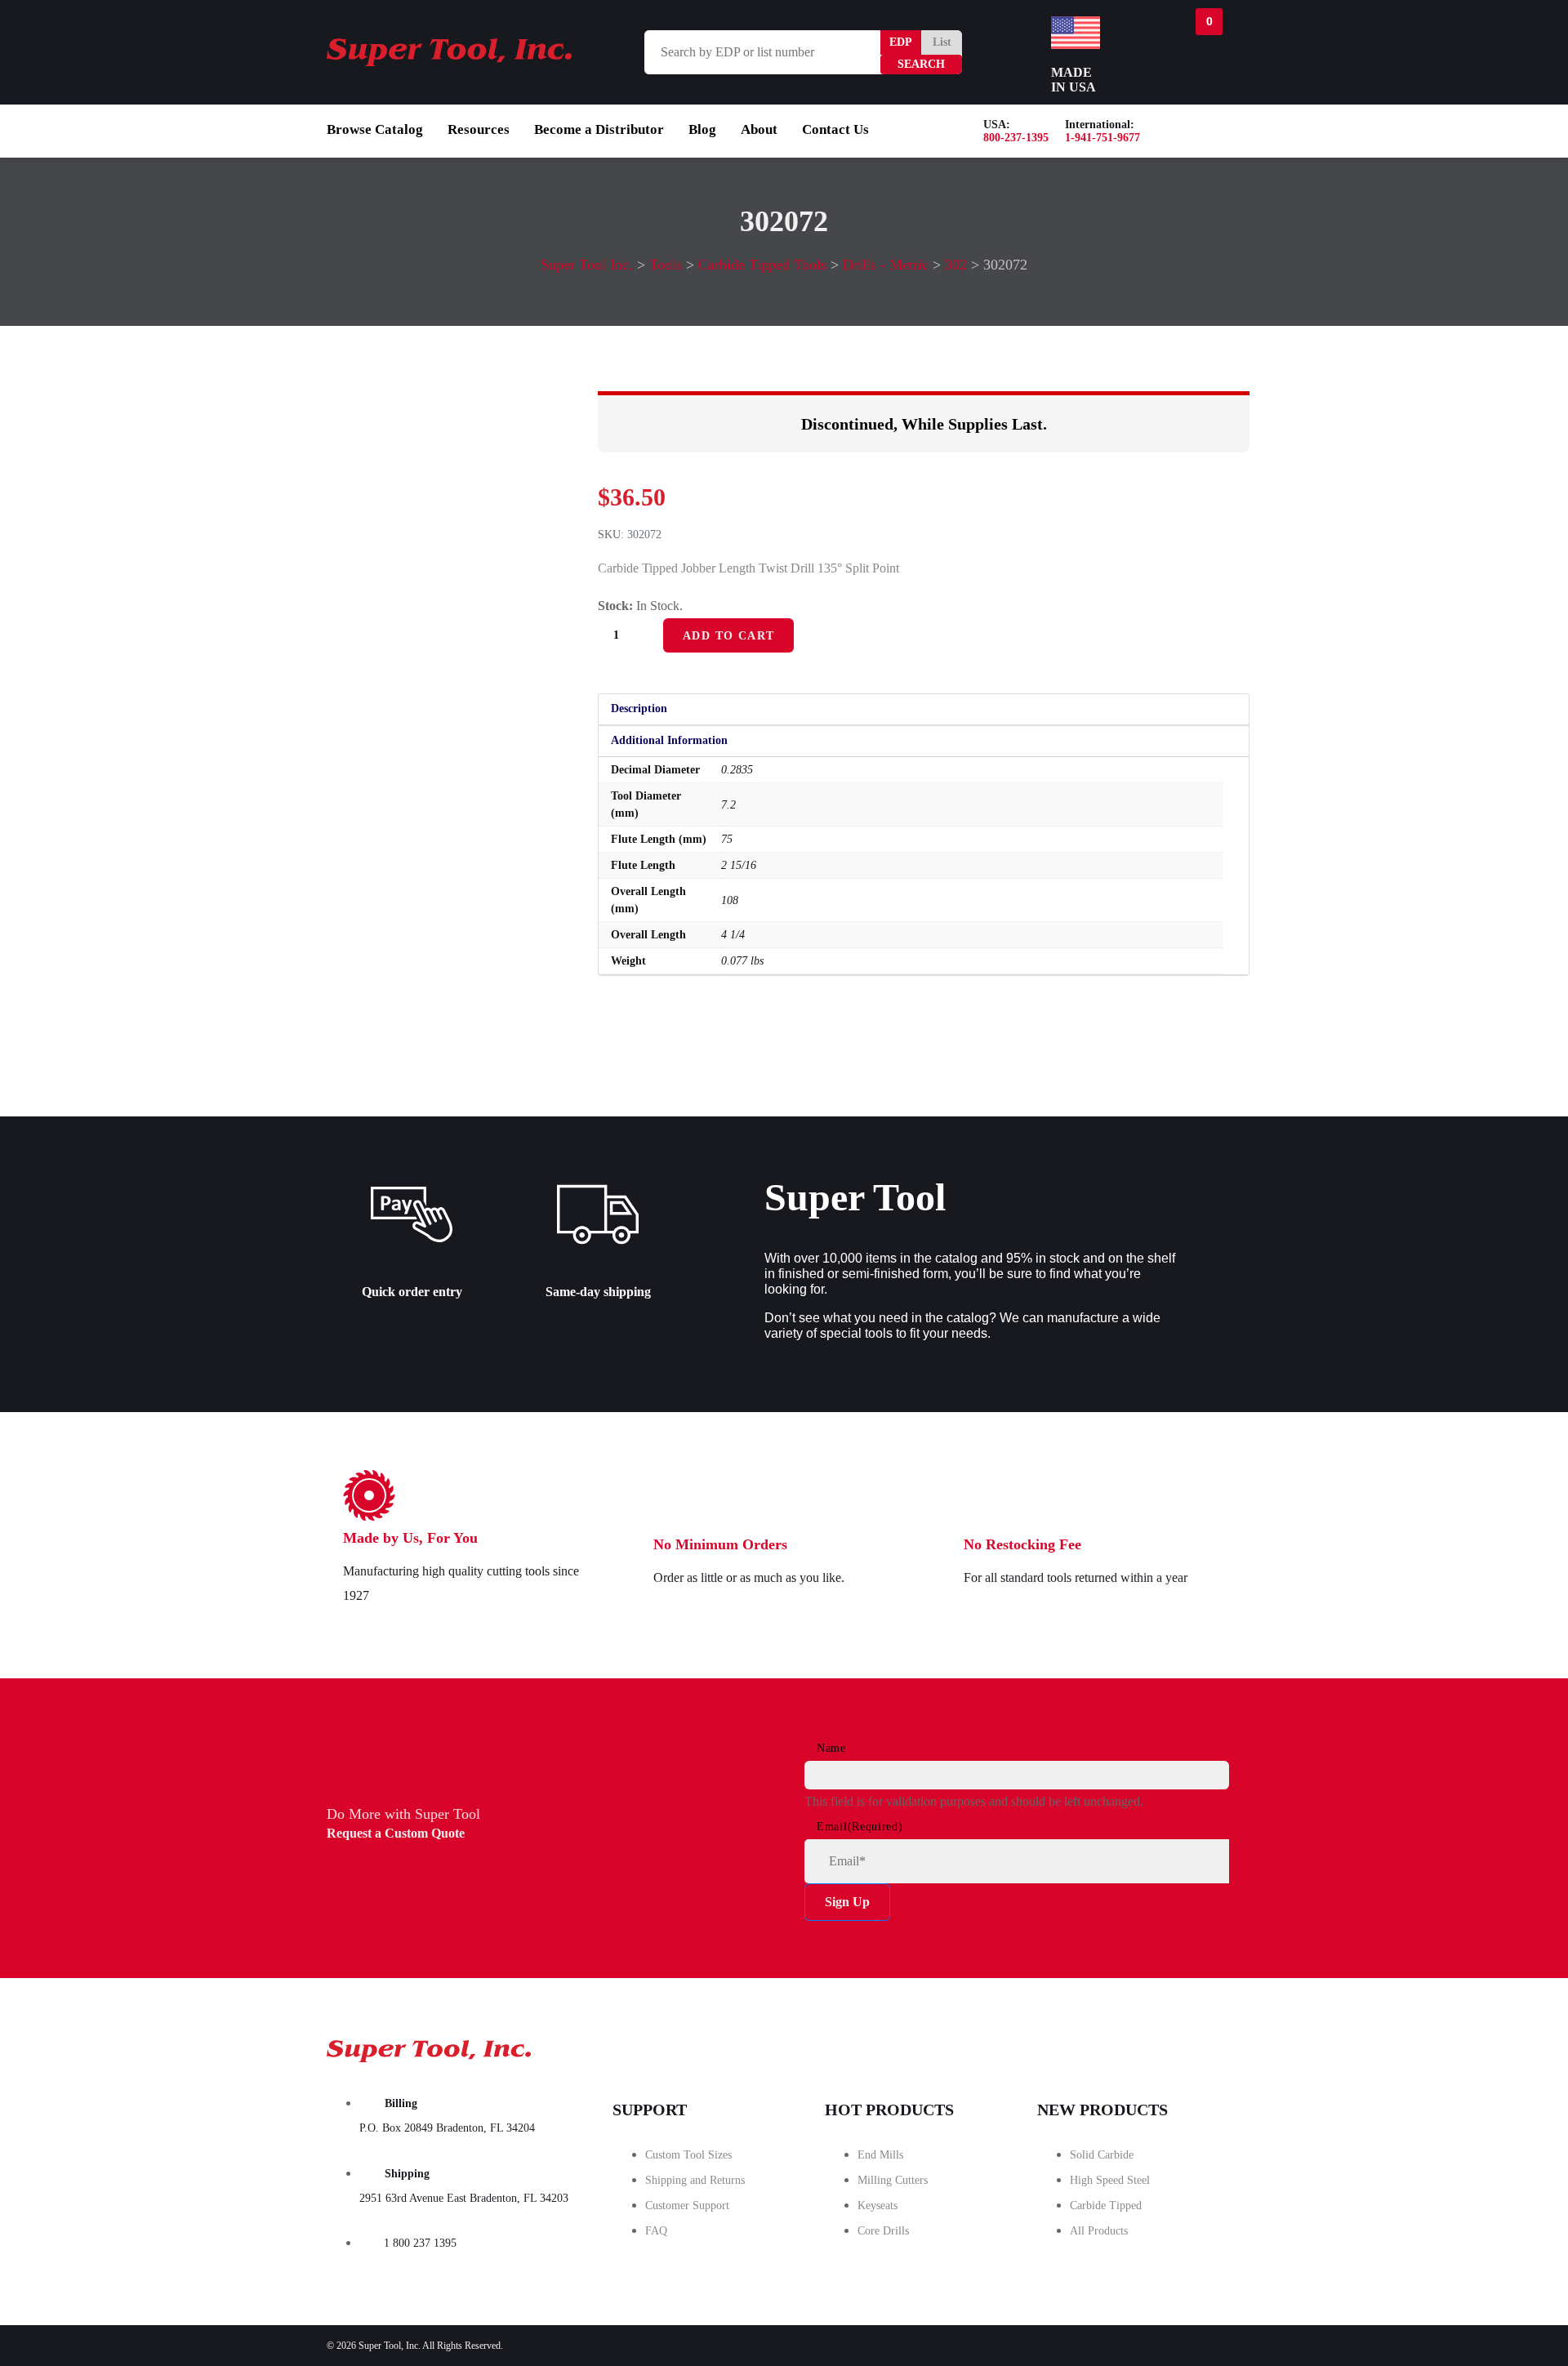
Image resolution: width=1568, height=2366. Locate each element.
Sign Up (847, 1902)
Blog (702, 129)
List (942, 42)
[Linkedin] (1201, 2046)
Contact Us (835, 129)
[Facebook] (1018, 2046)
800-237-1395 (1016, 138)
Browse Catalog (375, 129)
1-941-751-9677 (1102, 138)
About (759, 129)
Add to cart (728, 636)
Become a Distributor (599, 129)
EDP (901, 42)
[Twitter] (1110, 2046)
